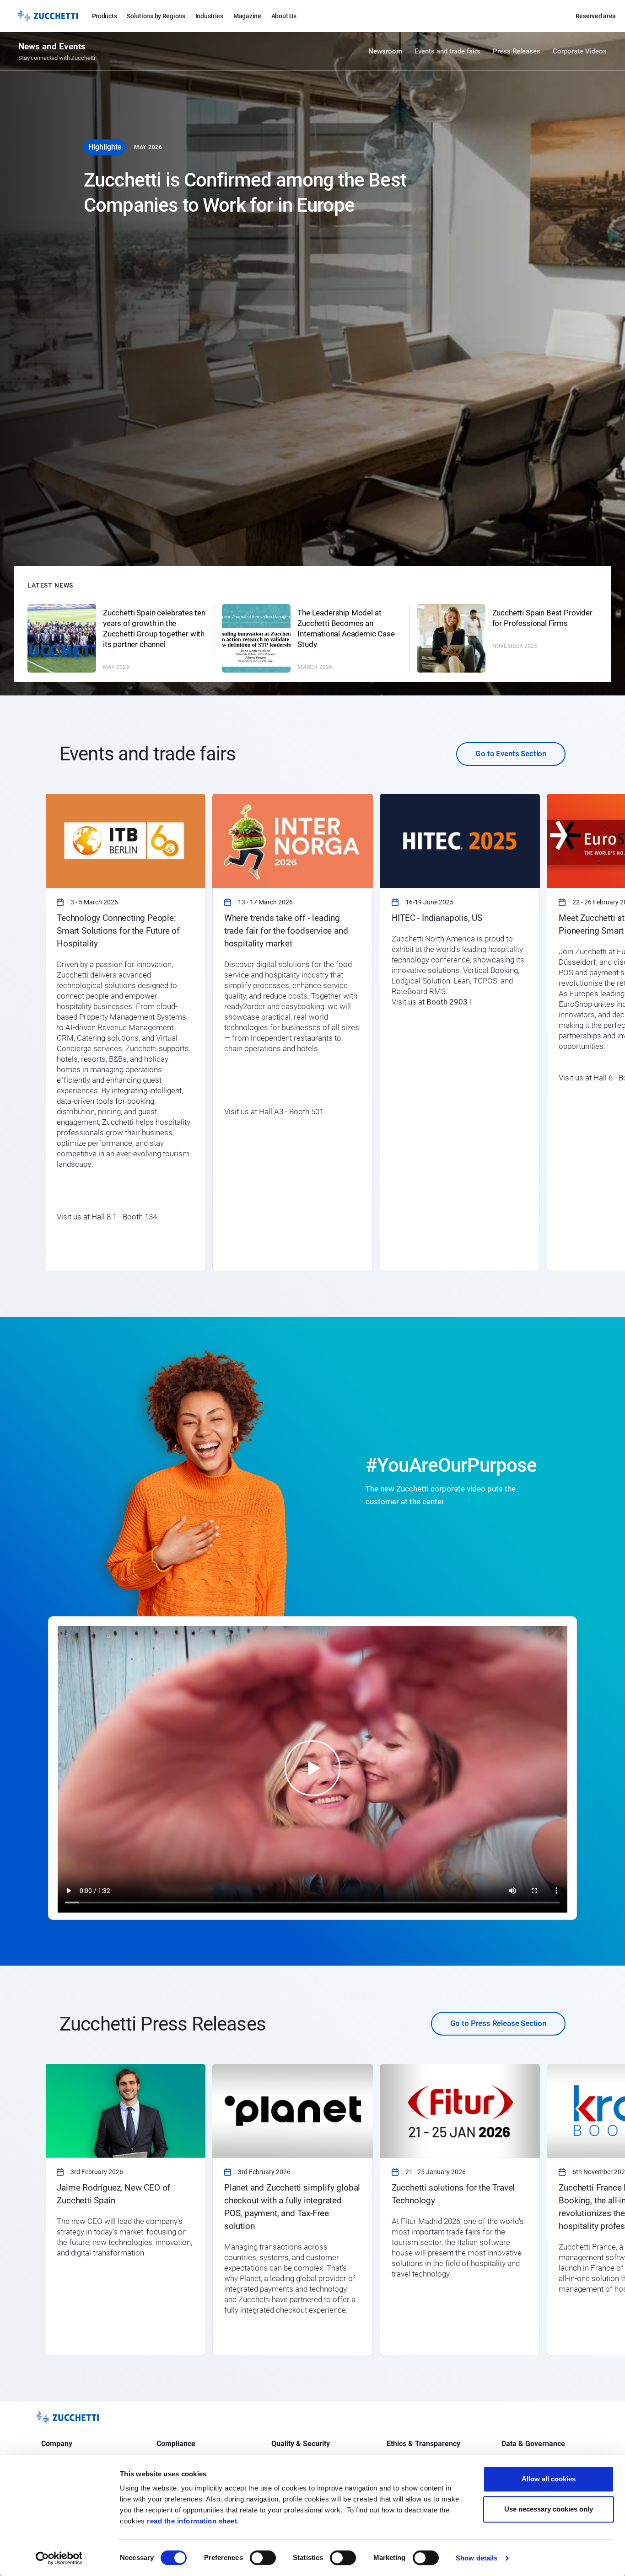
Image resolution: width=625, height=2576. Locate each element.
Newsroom (385, 51)
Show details (477, 2558)
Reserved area (596, 16)
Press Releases (517, 51)
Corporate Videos (580, 51)
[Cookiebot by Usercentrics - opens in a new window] (59, 2558)
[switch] (263, 2558)
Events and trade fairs (447, 51)
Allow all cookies (549, 2479)
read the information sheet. (193, 2521)
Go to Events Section (511, 754)
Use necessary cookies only (549, 2509)
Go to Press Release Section (498, 2023)
